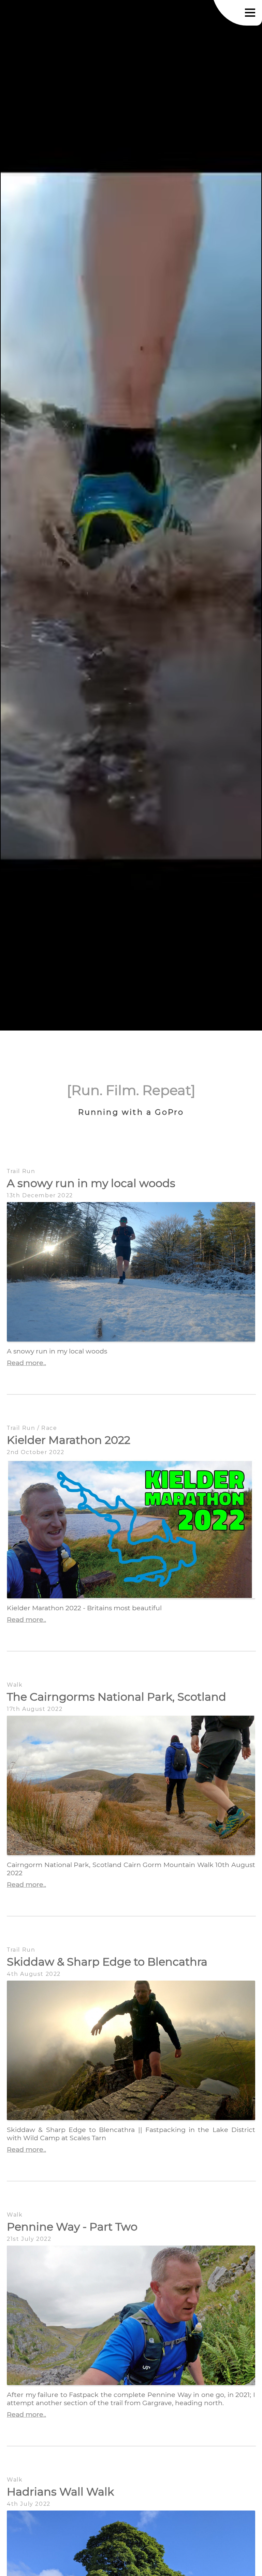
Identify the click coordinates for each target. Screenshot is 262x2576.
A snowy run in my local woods (91, 1183)
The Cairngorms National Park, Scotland (117, 1697)
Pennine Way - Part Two (72, 2227)
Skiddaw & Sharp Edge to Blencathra (107, 1962)
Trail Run (21, 1171)
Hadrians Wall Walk (60, 2492)
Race (49, 1428)
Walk (15, 1685)
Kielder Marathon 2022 (69, 1440)
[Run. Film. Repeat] (131, 1090)
